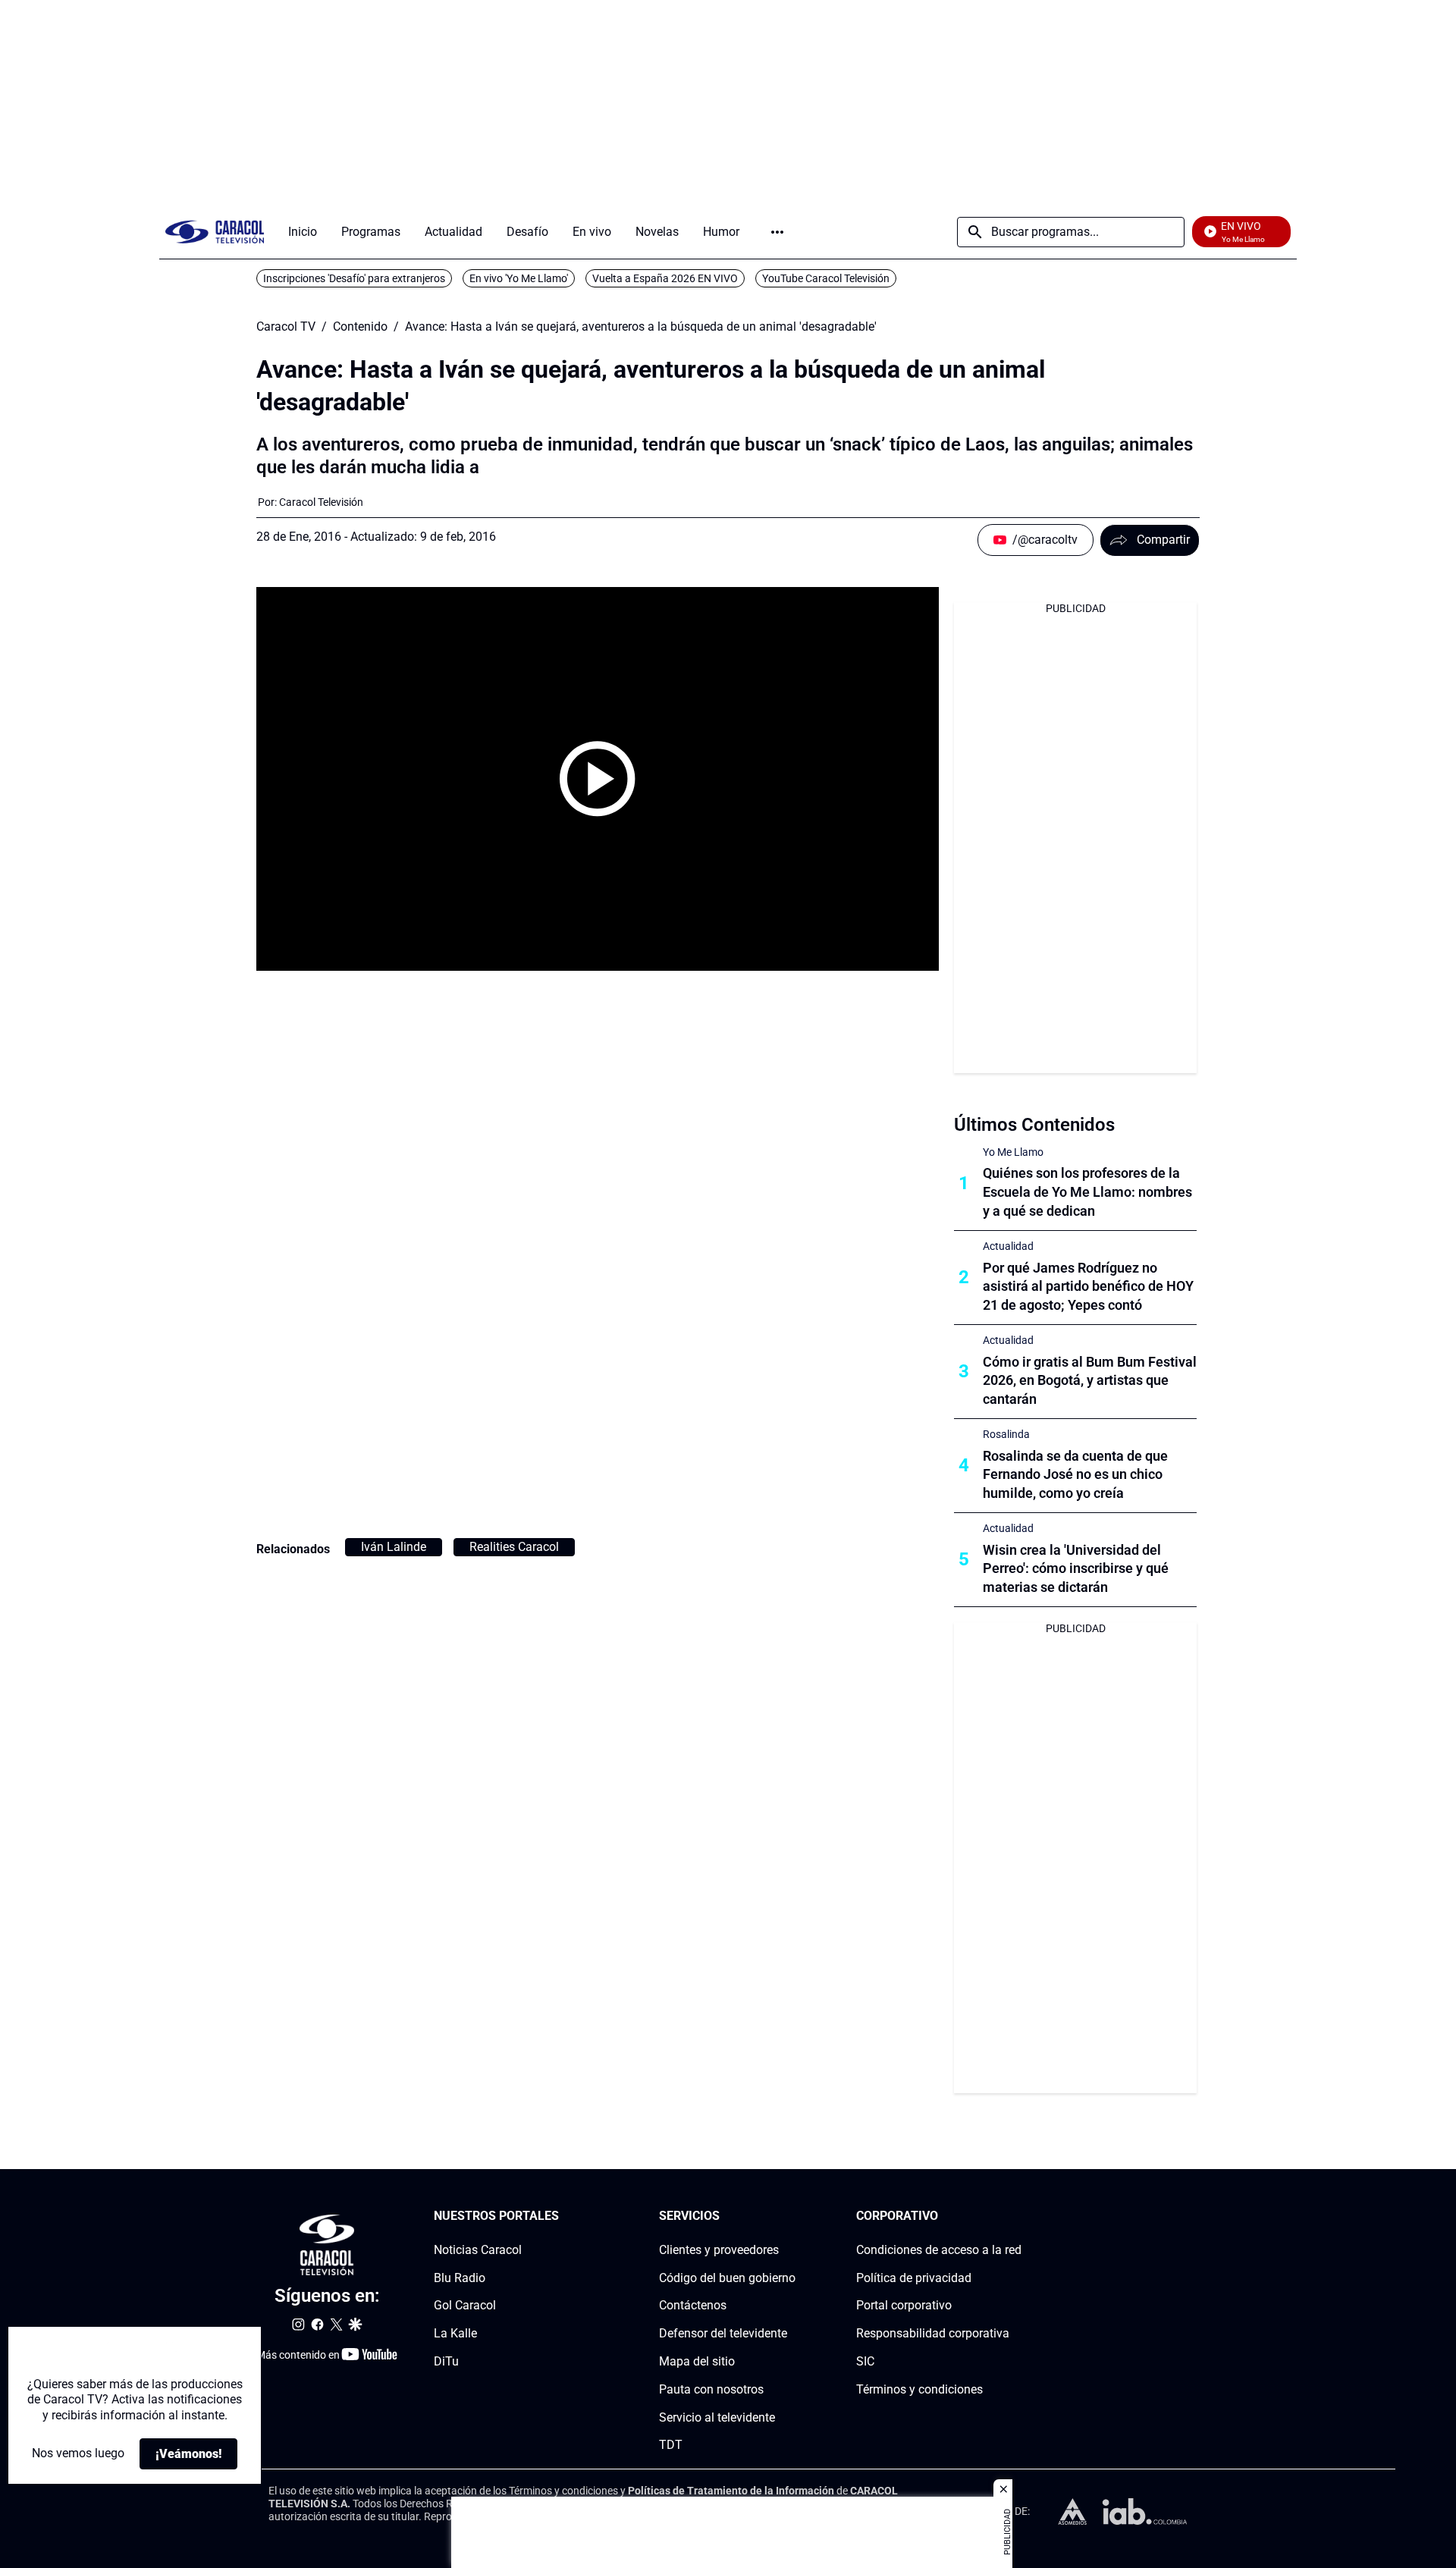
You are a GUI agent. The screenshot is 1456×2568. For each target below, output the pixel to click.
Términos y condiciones (919, 2389)
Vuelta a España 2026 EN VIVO (665, 278)
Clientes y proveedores (719, 2250)
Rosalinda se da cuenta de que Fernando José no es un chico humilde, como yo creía (1075, 1475)
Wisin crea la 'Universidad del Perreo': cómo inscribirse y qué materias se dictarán (1076, 1569)
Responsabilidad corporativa (933, 2333)
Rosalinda (1006, 1434)
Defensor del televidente (723, 2333)
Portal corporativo (904, 2305)
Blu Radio (460, 2277)
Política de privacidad (914, 2277)
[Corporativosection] (1017, 2216)
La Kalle (455, 2333)
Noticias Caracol (478, 2250)
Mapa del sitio (697, 2361)
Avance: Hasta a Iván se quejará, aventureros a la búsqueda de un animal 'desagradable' (641, 327)
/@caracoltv (1045, 540)
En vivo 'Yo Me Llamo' (519, 278)
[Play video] (598, 779)
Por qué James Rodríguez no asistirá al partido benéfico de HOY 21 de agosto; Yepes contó (1088, 1287)
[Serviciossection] (791, 2216)
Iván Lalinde (394, 1547)
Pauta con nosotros (711, 2389)
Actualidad (1008, 1246)
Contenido (360, 327)
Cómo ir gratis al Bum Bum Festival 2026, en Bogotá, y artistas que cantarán (1090, 1381)
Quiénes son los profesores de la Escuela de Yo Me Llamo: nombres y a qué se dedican (1087, 1192)
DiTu (446, 2361)
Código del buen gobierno (727, 2277)
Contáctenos (693, 2305)
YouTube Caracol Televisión (826, 278)
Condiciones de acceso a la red (939, 2250)
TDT (671, 2445)
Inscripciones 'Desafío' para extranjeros (354, 278)
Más (777, 232)
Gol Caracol (465, 2305)
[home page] (215, 232)
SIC (865, 2361)
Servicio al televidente (717, 2417)
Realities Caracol (514, 1547)
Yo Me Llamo (1013, 1152)
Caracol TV (286, 327)
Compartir (1163, 540)
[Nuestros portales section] (563, 2216)
